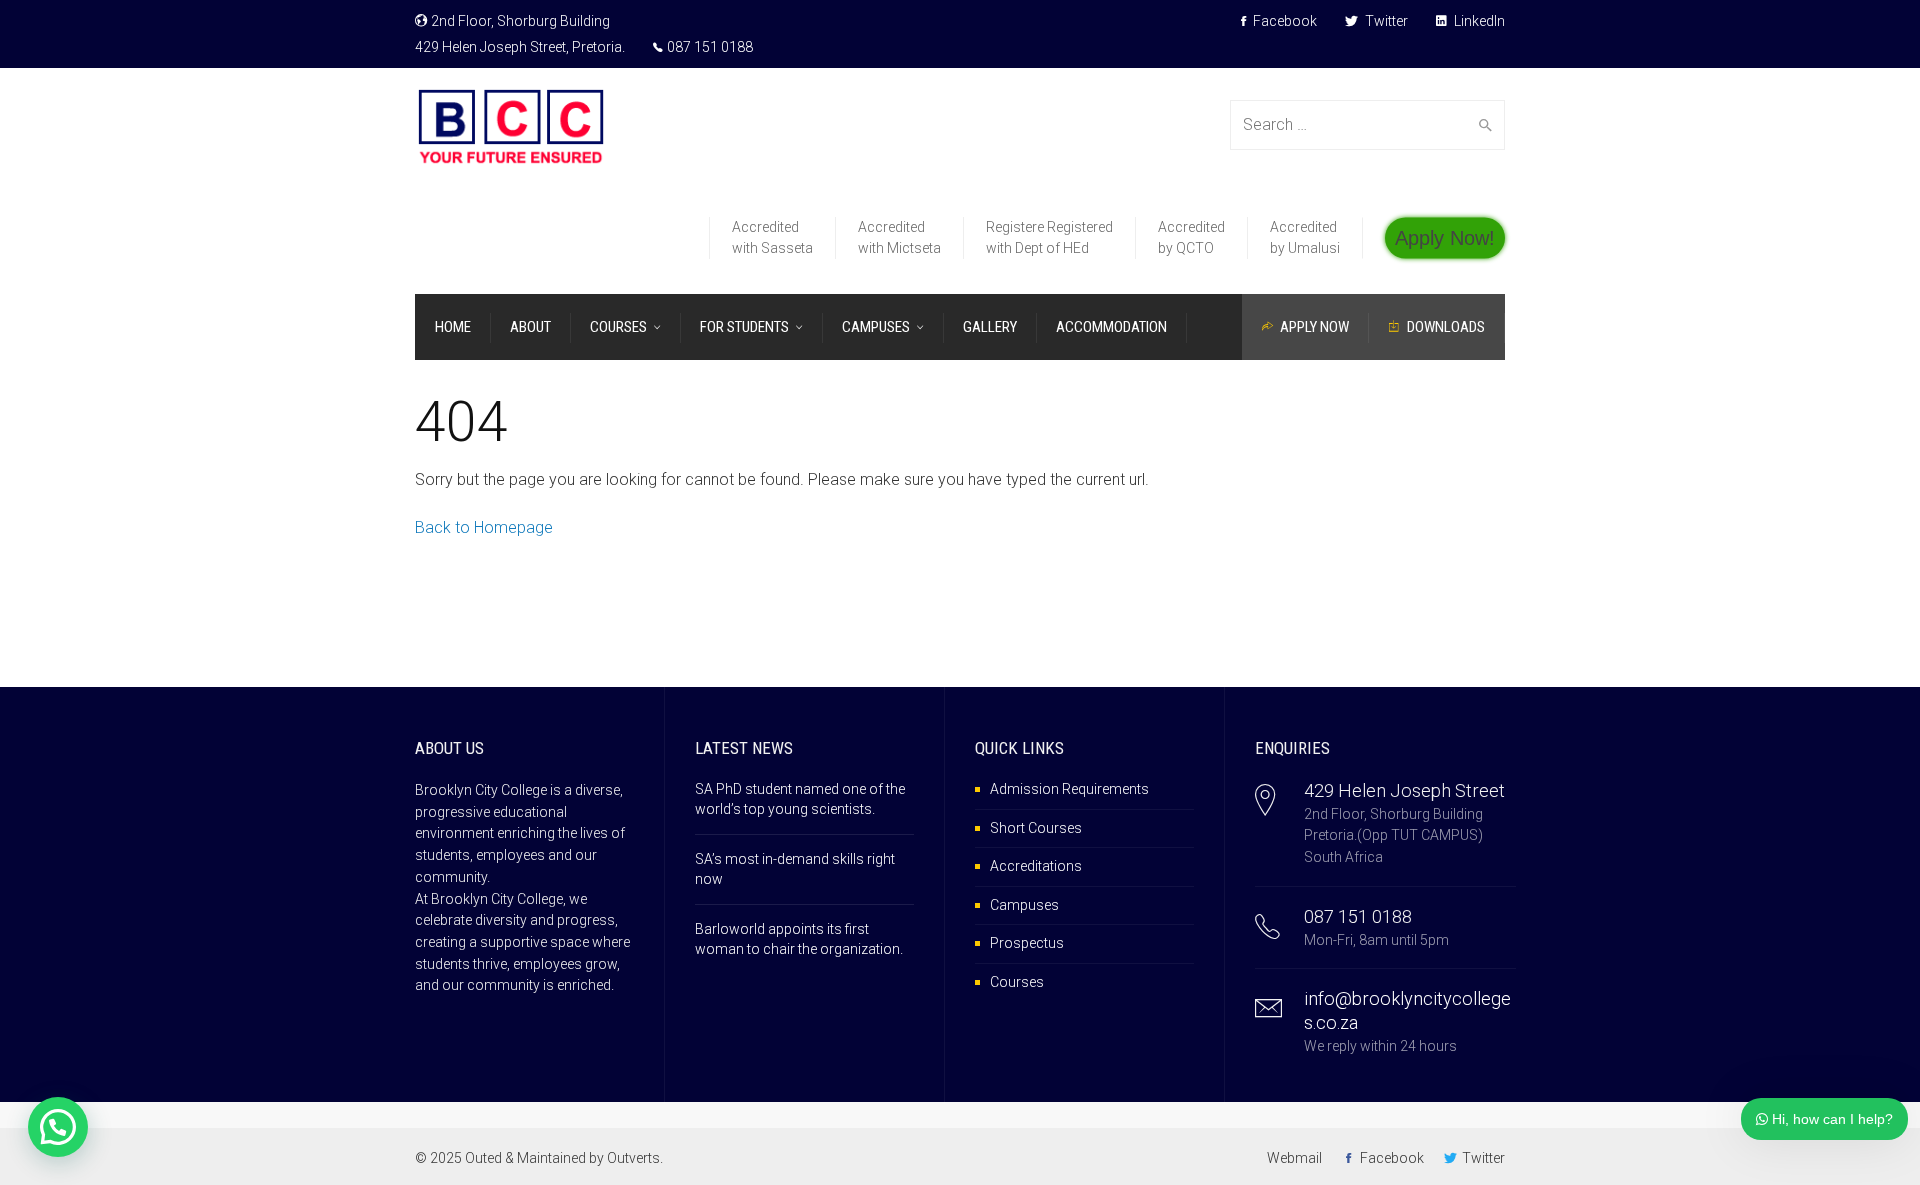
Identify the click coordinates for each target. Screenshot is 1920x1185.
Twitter (1385, 21)
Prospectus (1027, 943)
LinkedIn (1478, 21)
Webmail (1294, 1158)
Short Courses (1036, 828)
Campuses (1024, 905)
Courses (1017, 982)
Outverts (633, 1158)
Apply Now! (1445, 237)
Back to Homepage (484, 527)
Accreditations (1036, 866)
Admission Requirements (1069, 789)
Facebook (1283, 21)
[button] (58, 1127)
